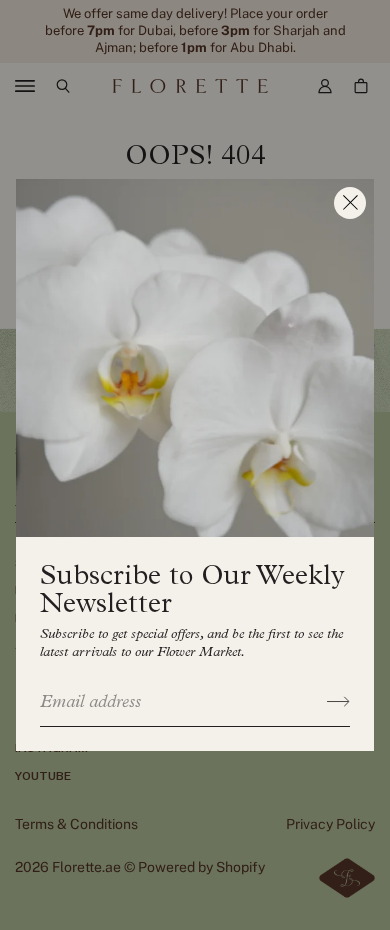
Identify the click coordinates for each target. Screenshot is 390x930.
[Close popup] (350, 203)
